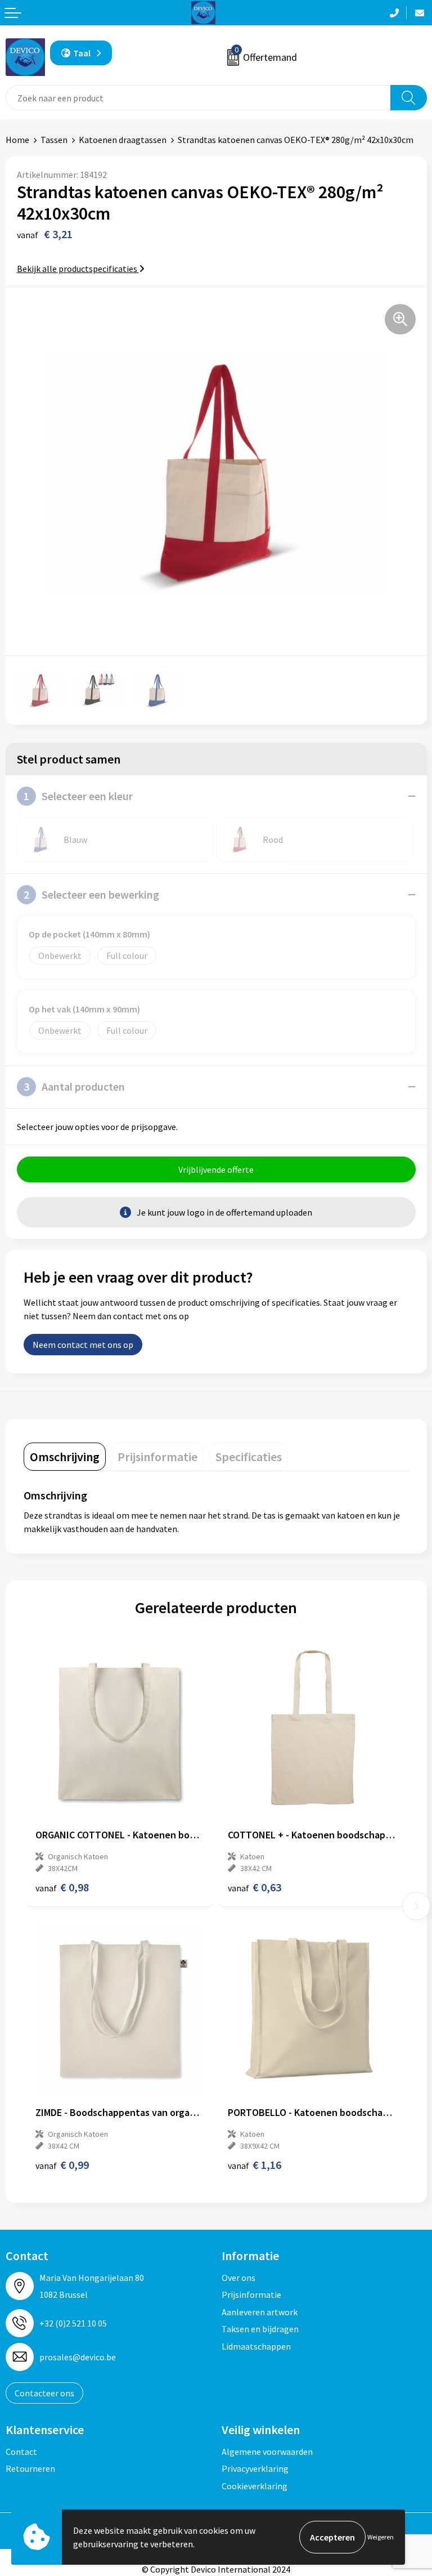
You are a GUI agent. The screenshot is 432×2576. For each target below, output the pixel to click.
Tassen (54, 140)
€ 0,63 (255, 1887)
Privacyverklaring (255, 2468)
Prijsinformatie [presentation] (157, 1457)
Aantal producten (74, 1086)
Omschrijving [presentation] (65, 1457)
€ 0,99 (62, 2165)
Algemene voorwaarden (267, 2452)
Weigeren (381, 2537)
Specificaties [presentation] (249, 1457)
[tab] (65, 1457)
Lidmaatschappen (256, 2346)
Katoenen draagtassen (123, 140)
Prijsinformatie (251, 2294)
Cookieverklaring (255, 2486)
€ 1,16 (255, 2165)
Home (17, 140)
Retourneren (30, 2468)
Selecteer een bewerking (91, 894)
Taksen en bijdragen (260, 2329)
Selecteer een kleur (78, 796)
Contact (21, 2452)
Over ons (238, 2278)
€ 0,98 (62, 1887)
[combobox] (198, 98)
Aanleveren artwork (260, 2312)
